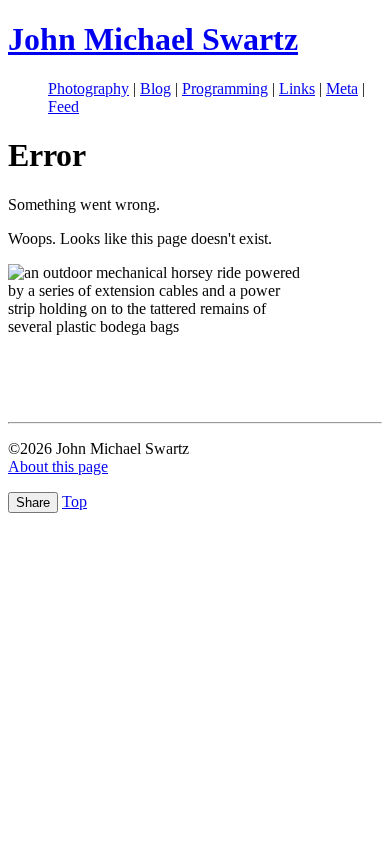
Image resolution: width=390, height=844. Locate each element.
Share (33, 502)
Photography (88, 88)
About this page (58, 466)
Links (297, 88)
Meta (342, 88)
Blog (155, 88)
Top (74, 501)
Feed (63, 106)
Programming (225, 88)
